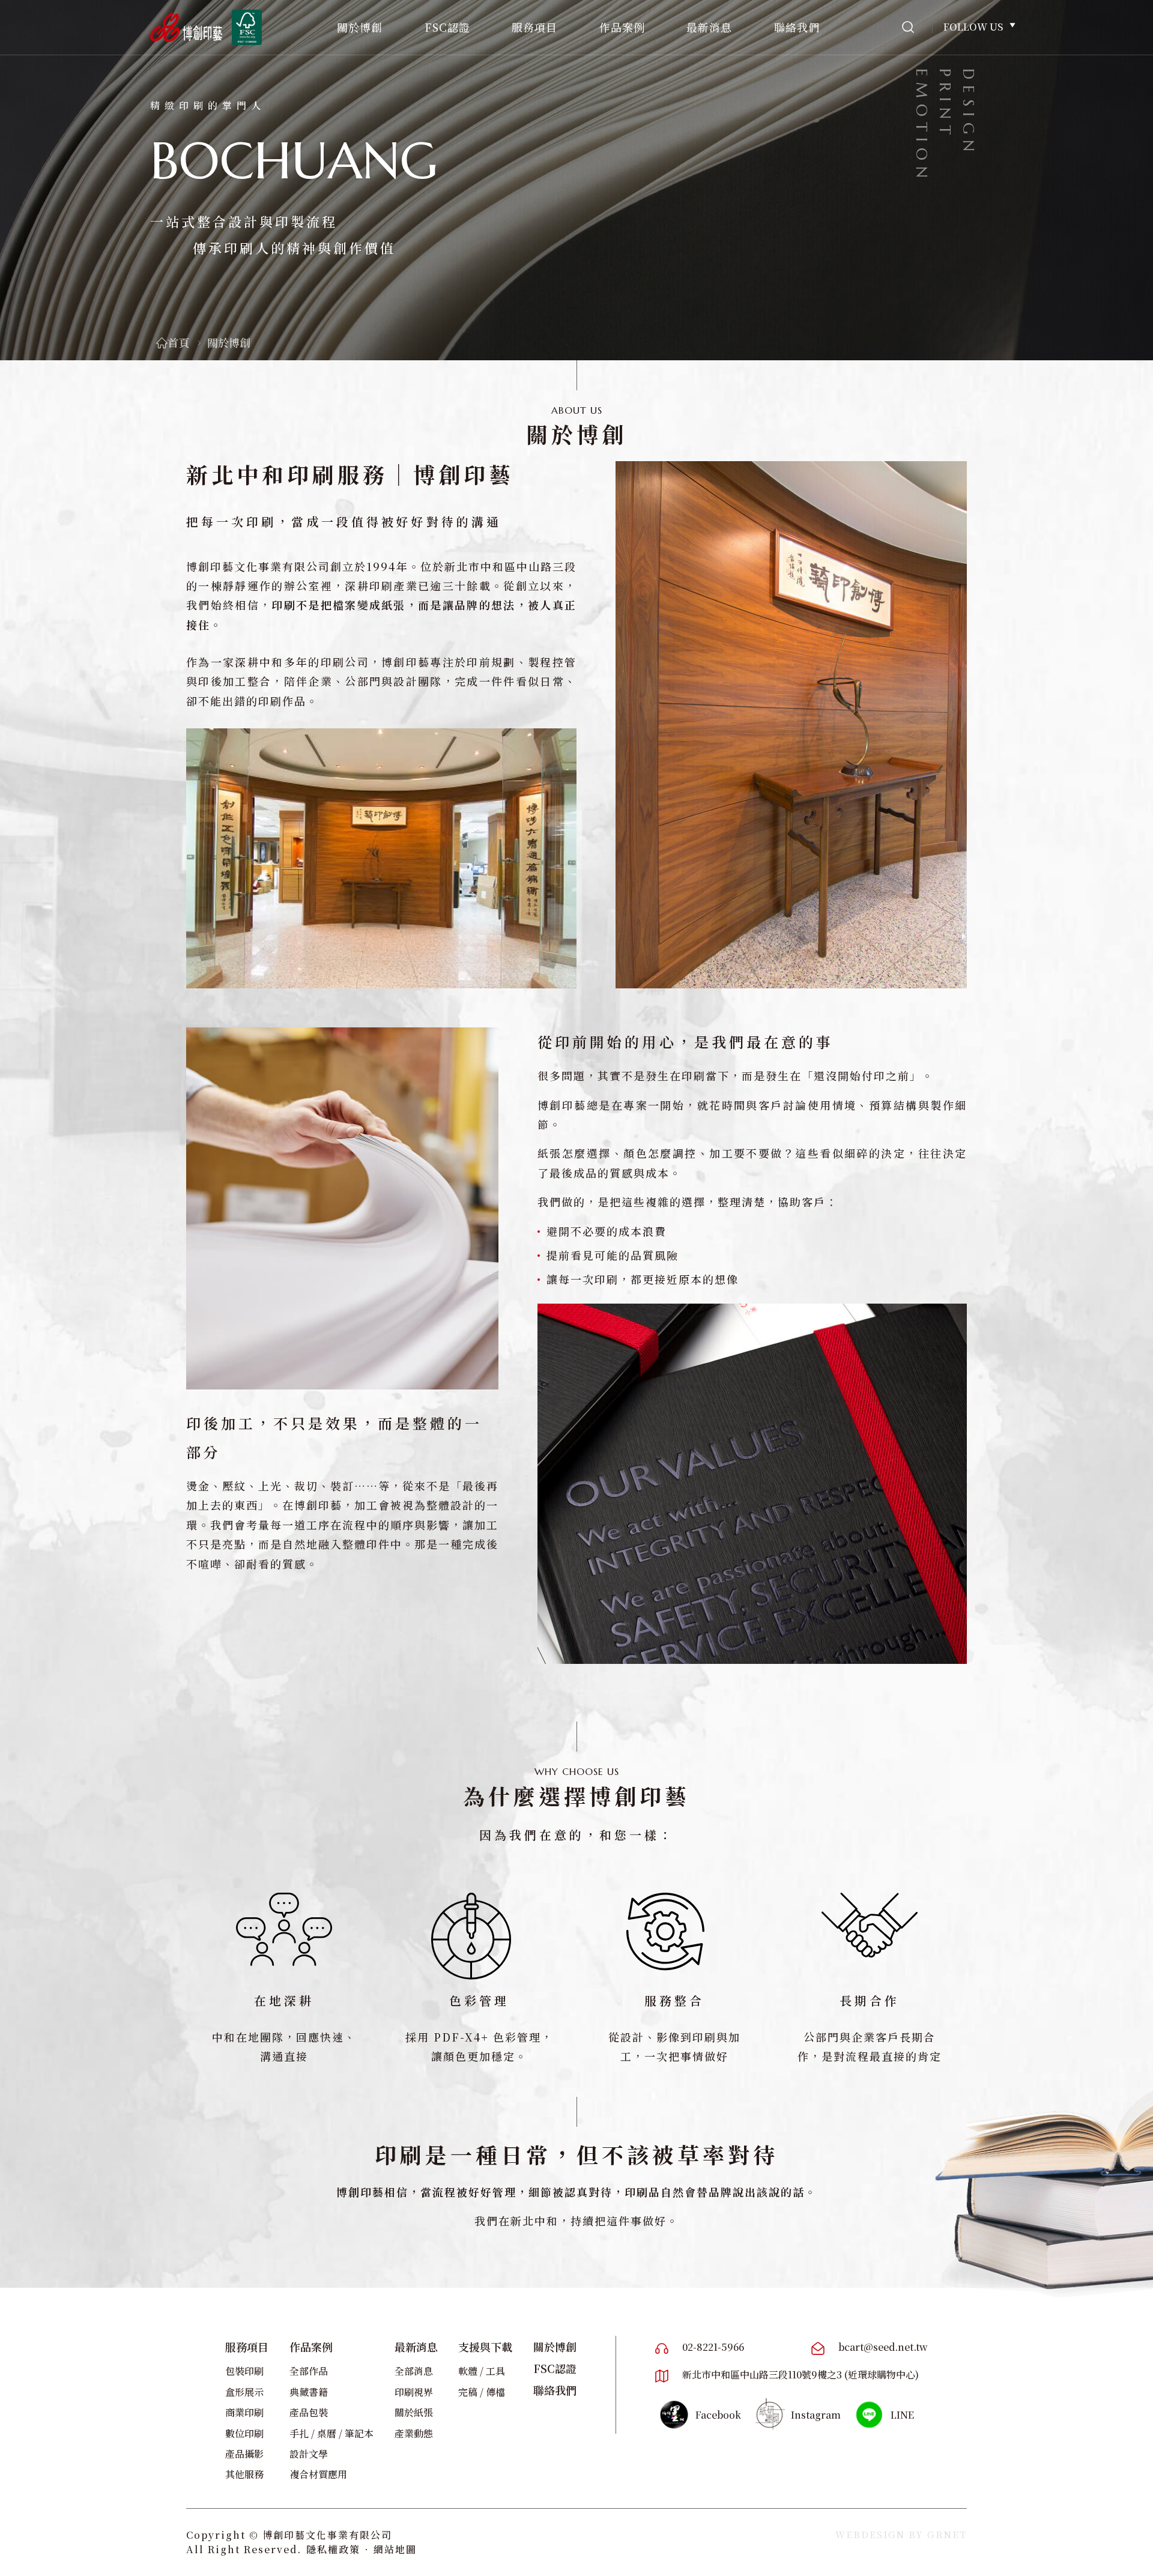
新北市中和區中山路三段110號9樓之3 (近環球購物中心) (800, 2375)
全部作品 (309, 2371)
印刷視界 (414, 2392)
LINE (902, 2415)
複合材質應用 (318, 2474)
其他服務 (244, 2474)
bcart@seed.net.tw (883, 2347)
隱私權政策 (333, 2549)
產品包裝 (309, 2412)
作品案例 (622, 27)
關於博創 (360, 27)
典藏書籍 (309, 2392)
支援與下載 (485, 2347)
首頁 (178, 342)
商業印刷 (244, 2412)
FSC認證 (447, 27)
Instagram (816, 2415)
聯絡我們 (797, 27)
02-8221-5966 (713, 2347)
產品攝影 (244, 2454)
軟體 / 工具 (482, 2371)
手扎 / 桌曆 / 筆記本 (331, 2433)
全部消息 (414, 2371)
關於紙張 (414, 2412)
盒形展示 (244, 2392)
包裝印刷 (244, 2371)
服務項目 (534, 27)
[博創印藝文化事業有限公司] (186, 27)
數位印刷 (244, 2433)
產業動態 (414, 2433)
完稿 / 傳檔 (482, 2392)
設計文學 (309, 2454)
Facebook (718, 2415)
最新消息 (709, 27)
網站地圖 (395, 2549)
